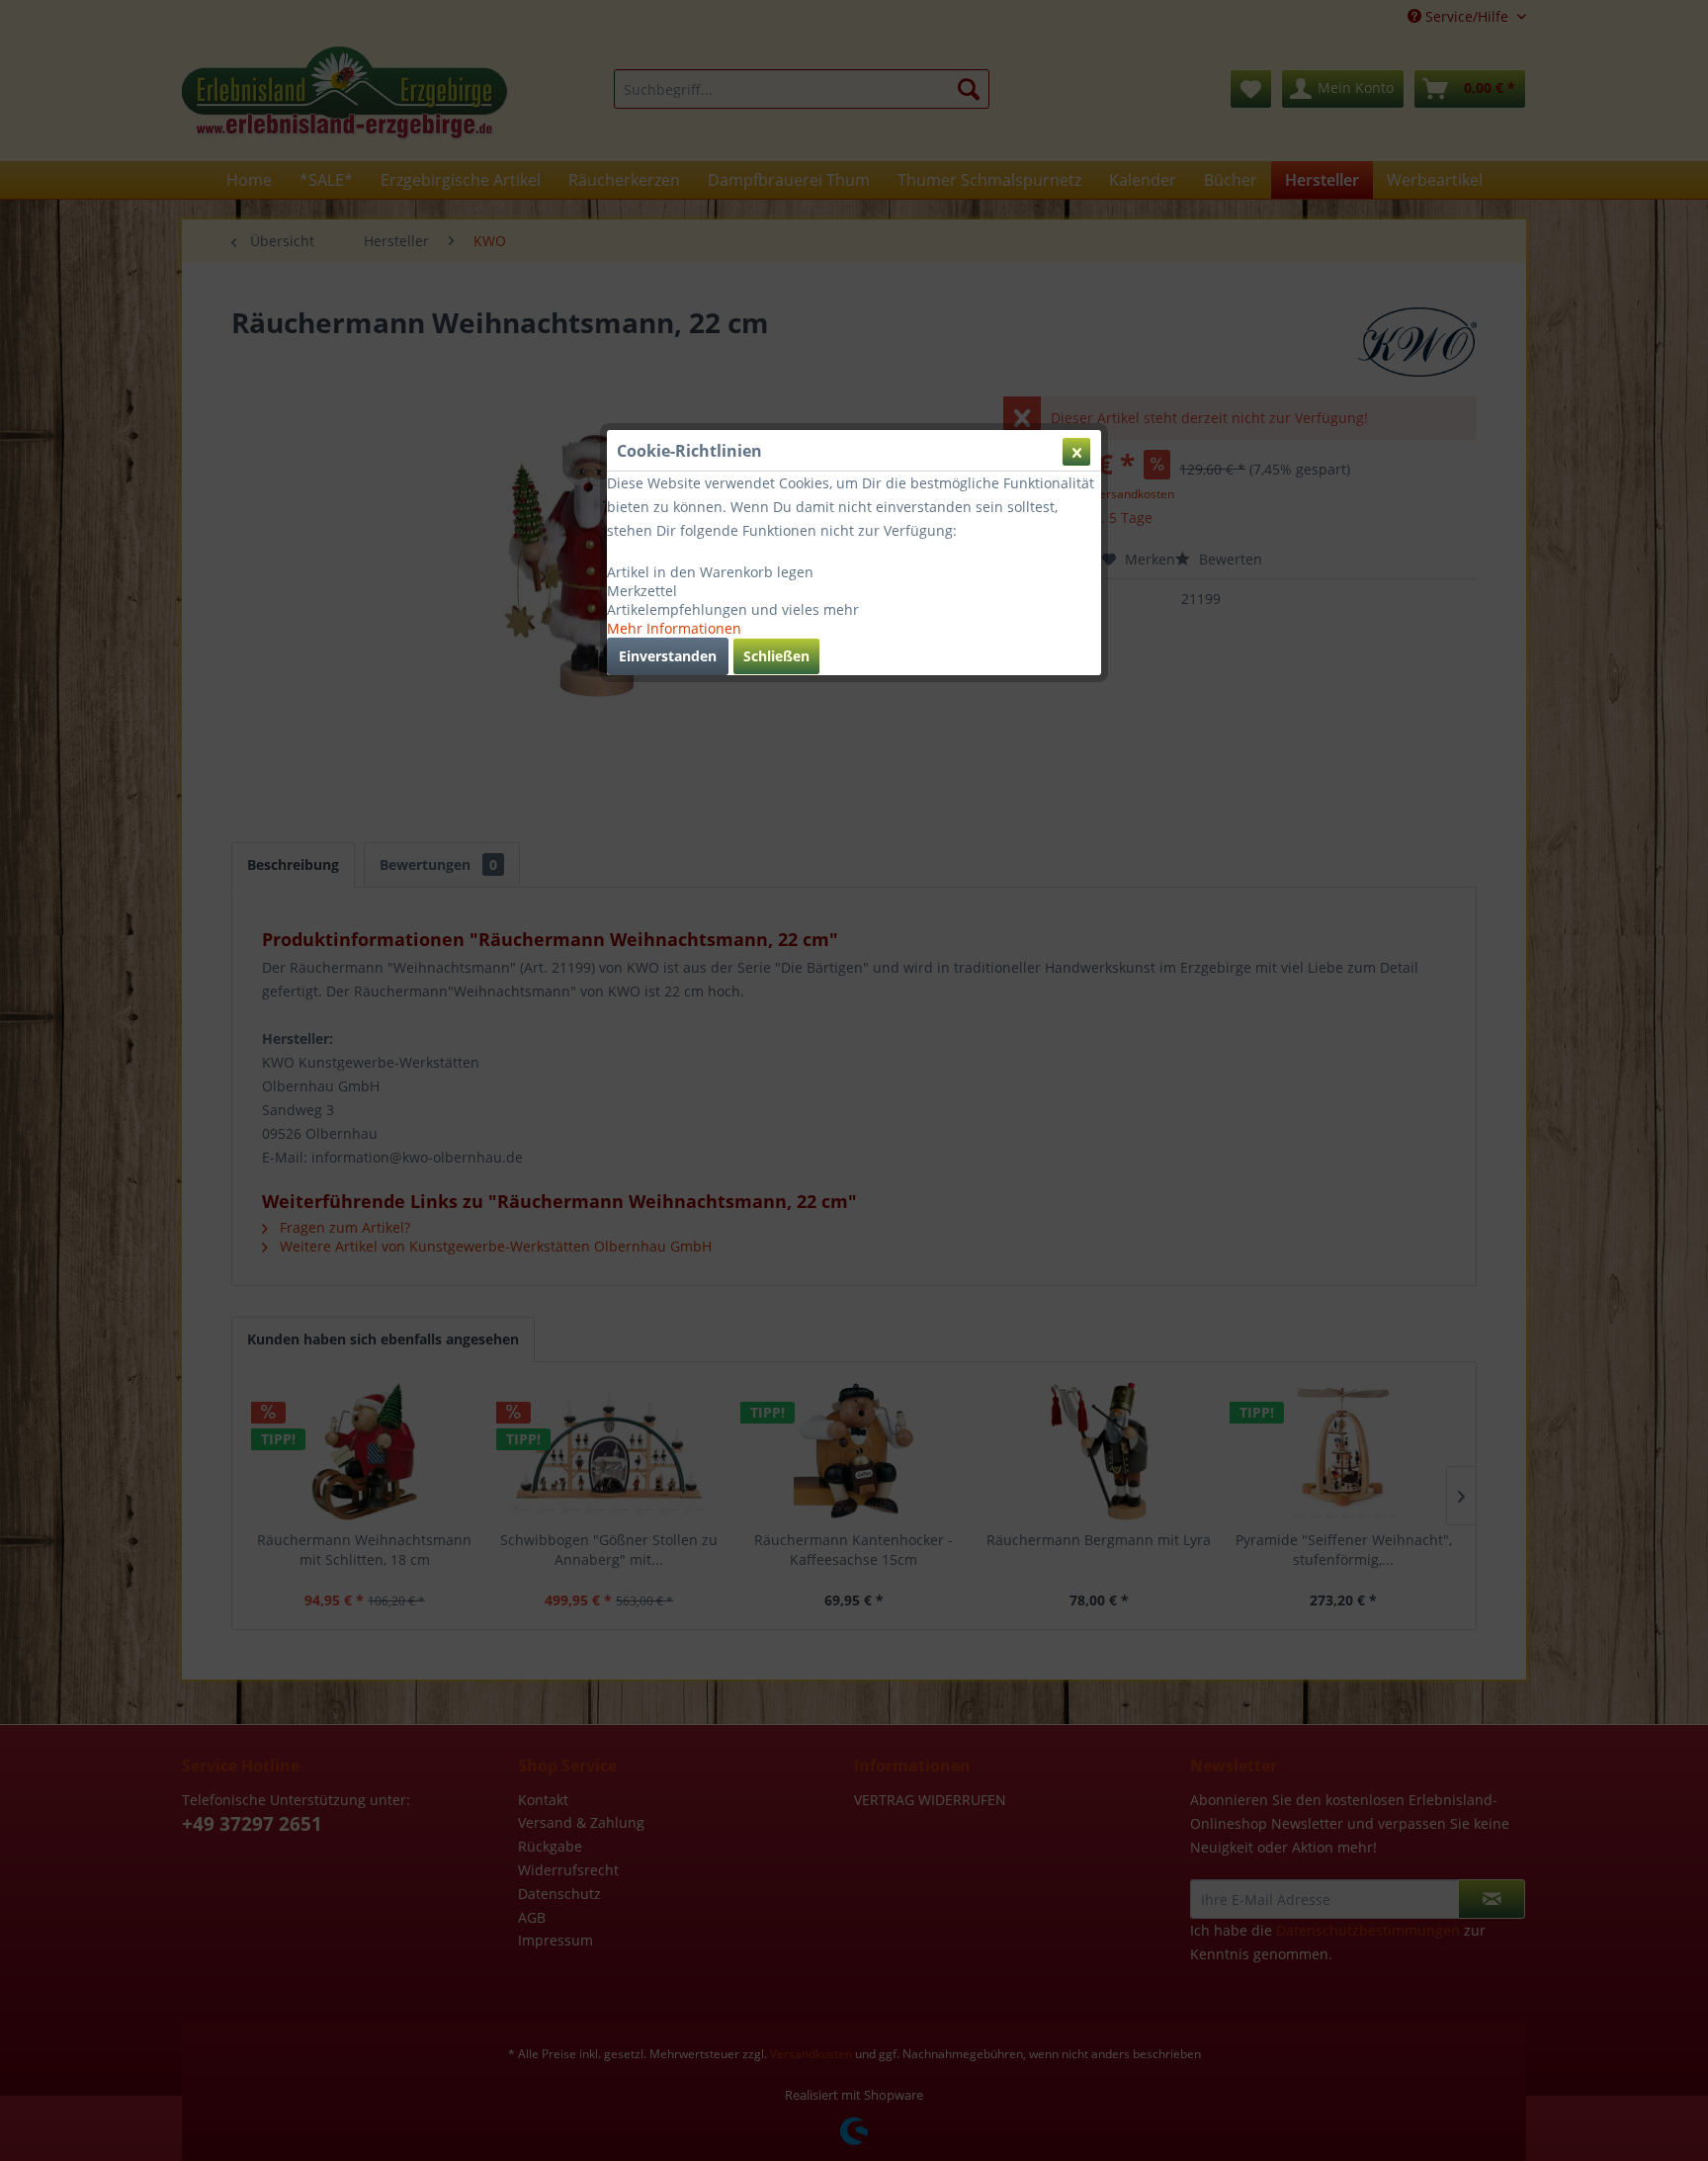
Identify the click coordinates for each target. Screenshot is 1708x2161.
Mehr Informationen (674, 628)
